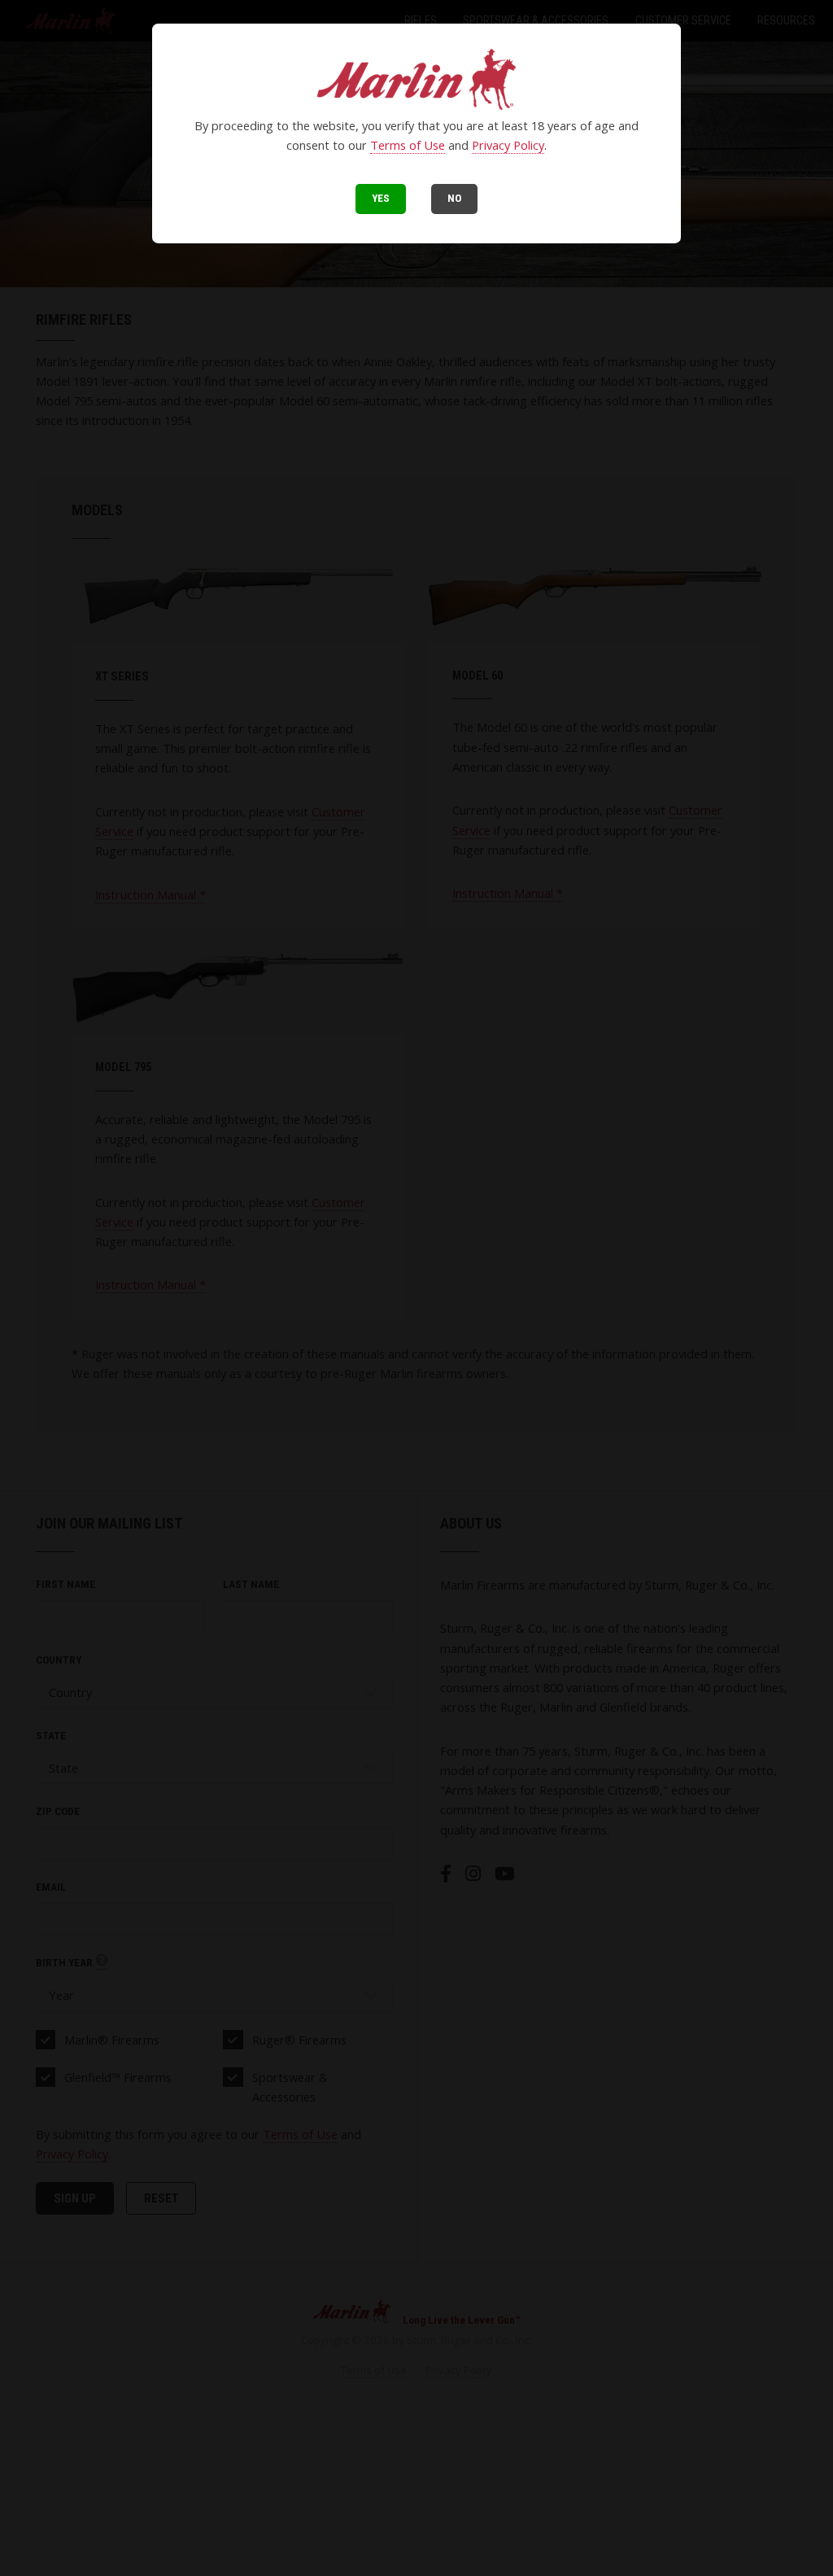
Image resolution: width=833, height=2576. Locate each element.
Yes (381, 198)
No (454, 198)
